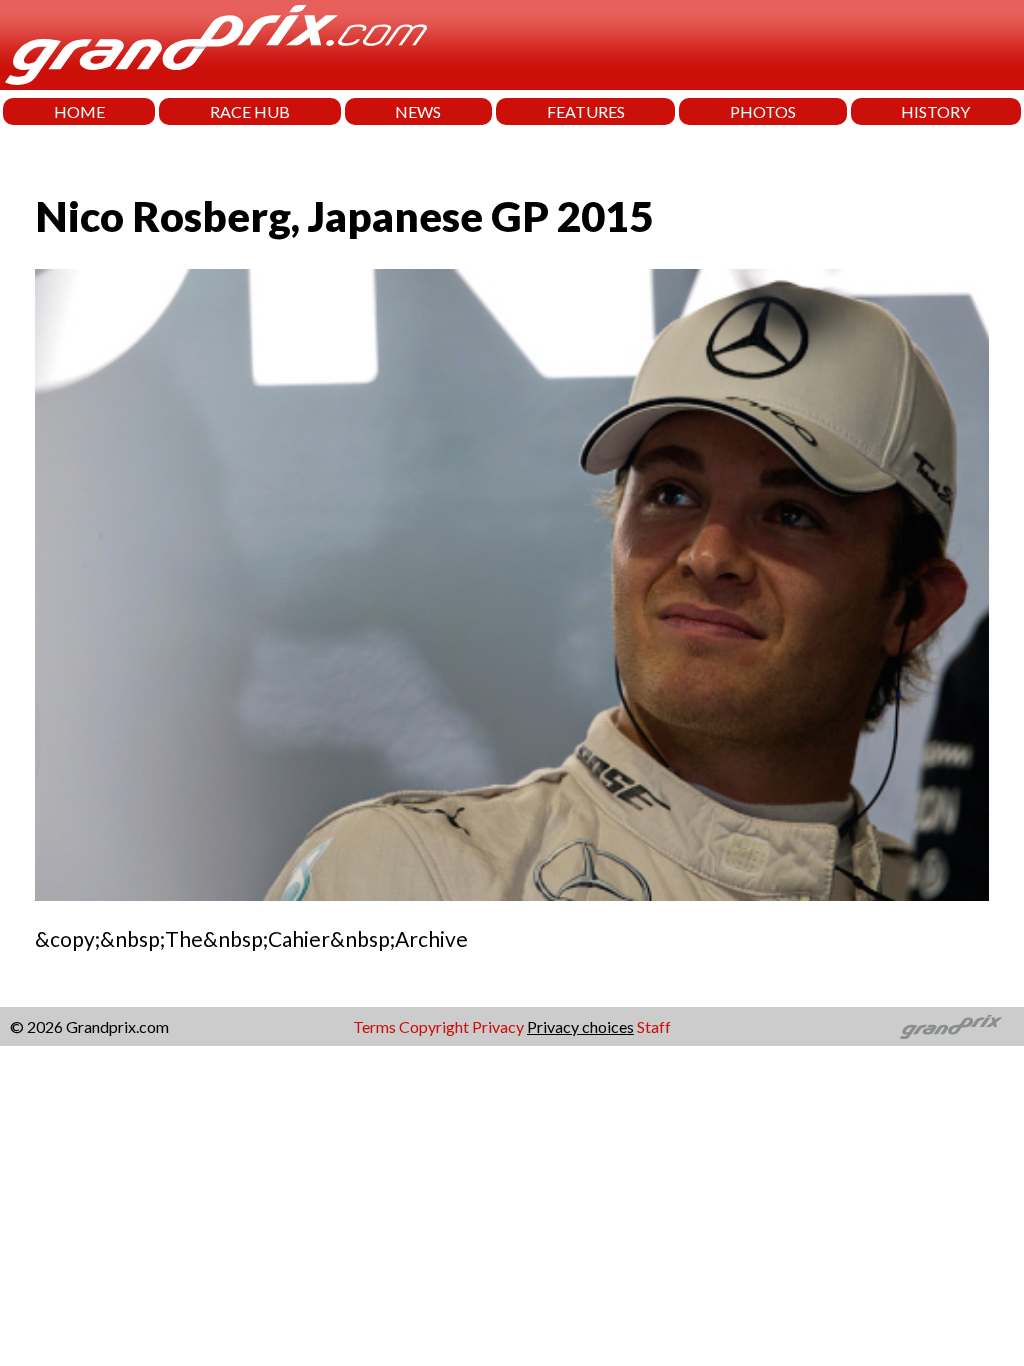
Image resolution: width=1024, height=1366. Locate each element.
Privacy (498, 1026)
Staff (654, 1026)
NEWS (418, 111)
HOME (79, 111)
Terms (374, 1026)
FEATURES (586, 111)
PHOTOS (763, 111)
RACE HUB (250, 111)
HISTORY (935, 111)
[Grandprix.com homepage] (951, 1027)
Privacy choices (580, 1026)
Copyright (434, 1026)
